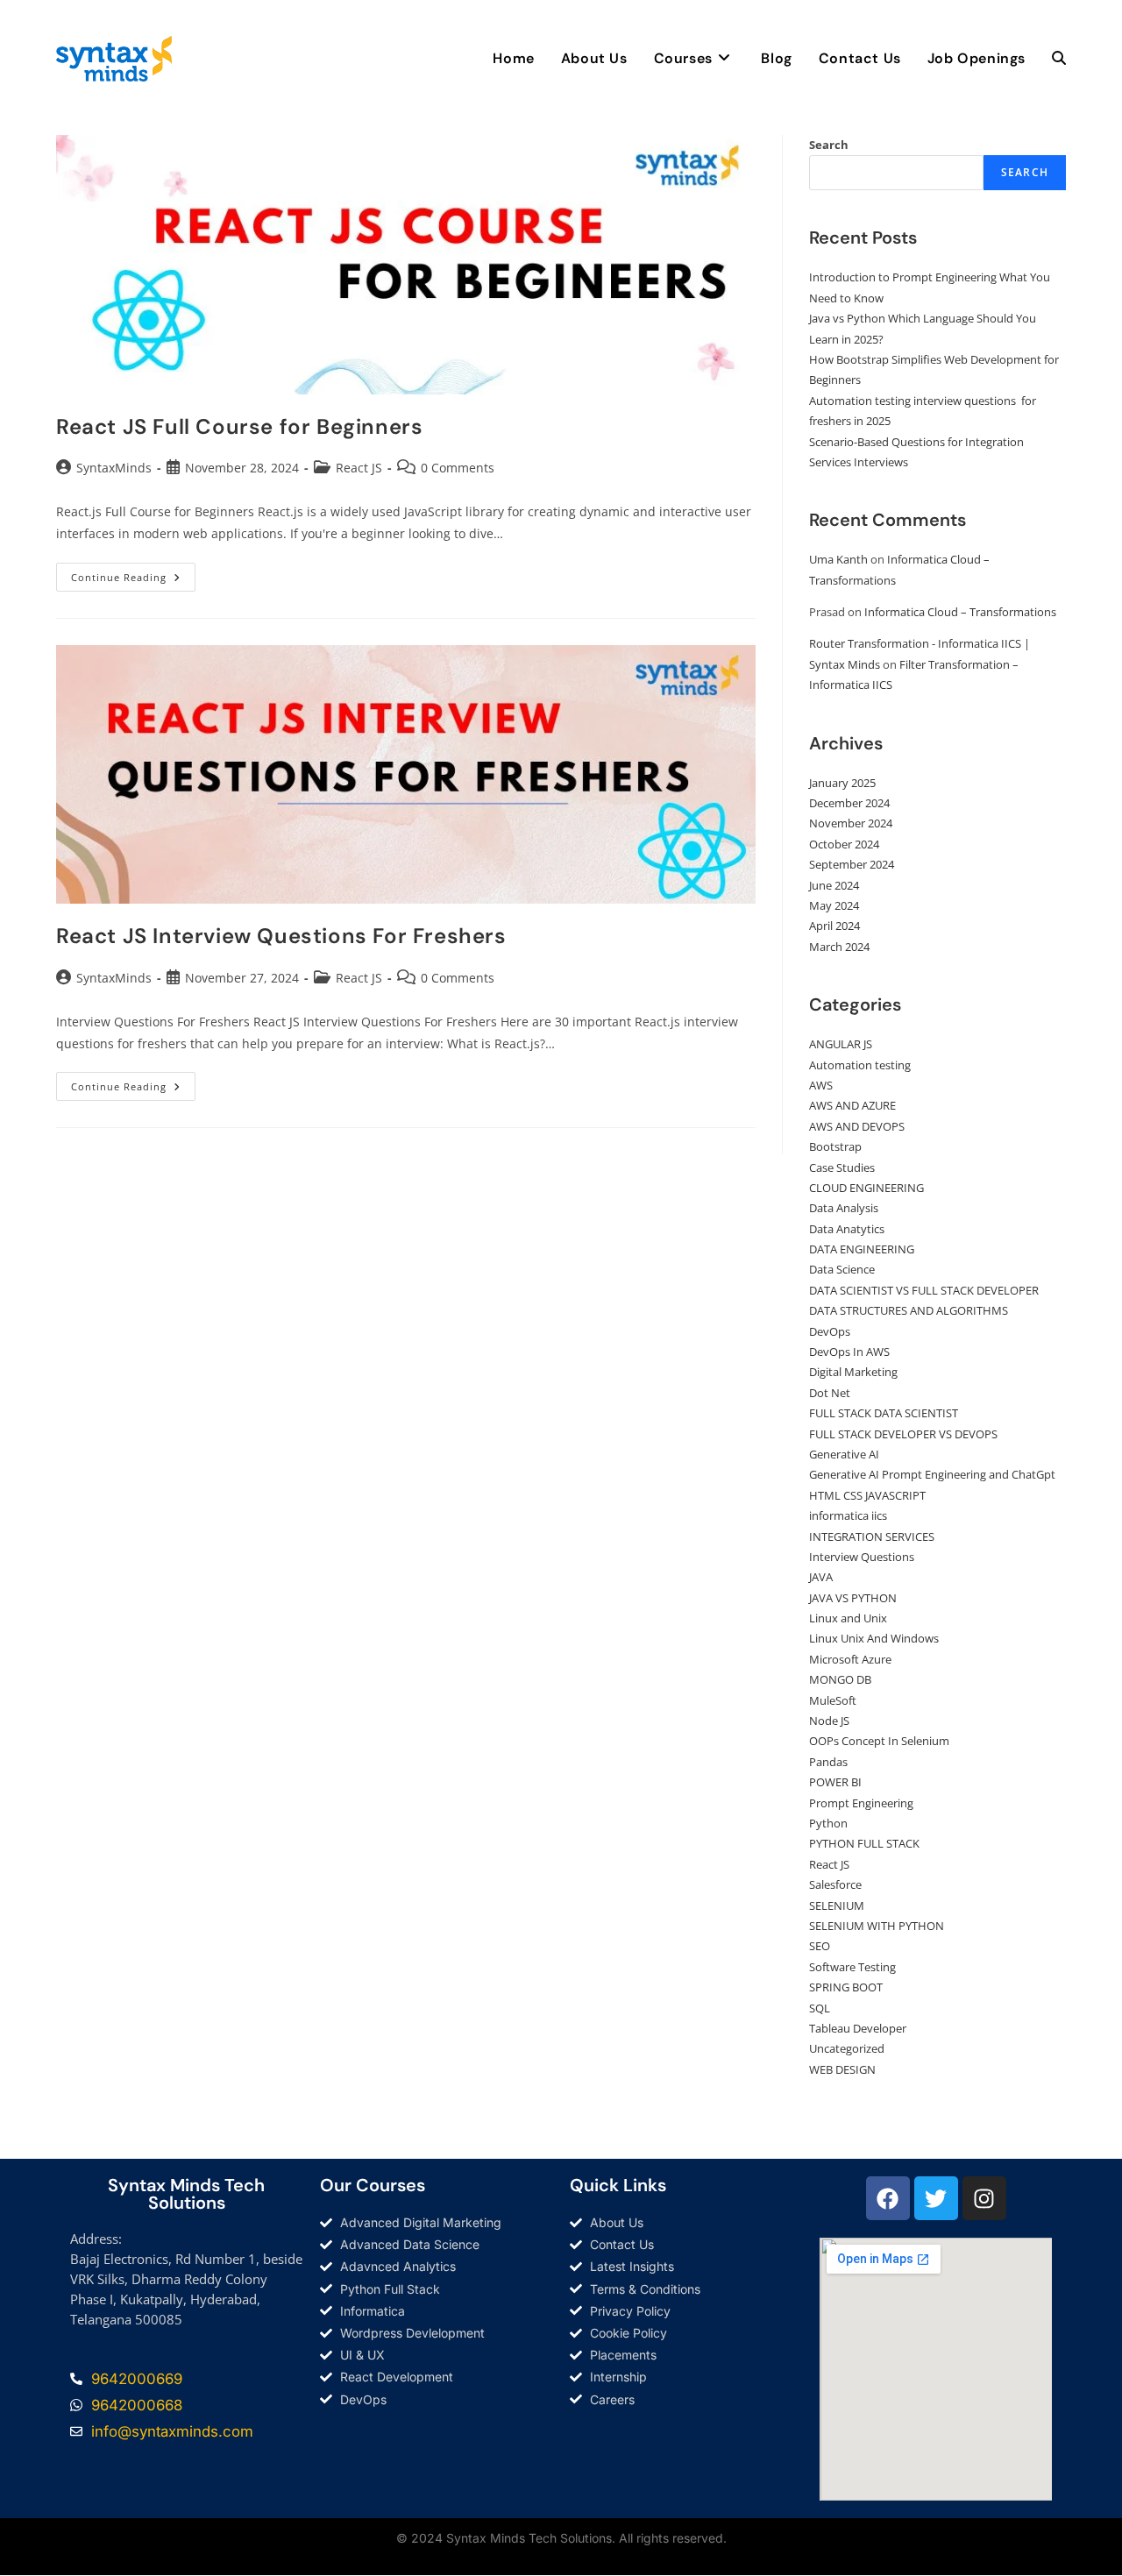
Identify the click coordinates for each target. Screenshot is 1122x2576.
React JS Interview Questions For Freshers (281, 936)
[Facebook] (888, 2198)
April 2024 (834, 926)
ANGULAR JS (841, 1044)
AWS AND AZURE (852, 1105)
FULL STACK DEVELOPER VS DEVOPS (903, 1434)
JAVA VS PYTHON (853, 1598)
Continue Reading (133, 573)
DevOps (830, 1331)
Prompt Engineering (861, 1803)
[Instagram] (984, 2198)
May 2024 (834, 905)
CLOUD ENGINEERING (866, 1188)
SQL (820, 2008)
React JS (359, 468)
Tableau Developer (858, 2028)
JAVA (821, 1577)
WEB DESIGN (842, 2069)
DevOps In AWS (849, 1352)
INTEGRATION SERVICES (872, 1536)
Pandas (828, 1762)
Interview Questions (862, 1557)
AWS (821, 1085)
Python (828, 1823)
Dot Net (830, 1393)
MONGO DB (840, 1679)
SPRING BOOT (846, 1987)
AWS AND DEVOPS (857, 1126)
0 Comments (458, 468)
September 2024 (852, 864)
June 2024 (834, 885)
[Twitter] (936, 2198)
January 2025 (842, 783)
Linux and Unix (848, 1618)
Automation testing (860, 1065)
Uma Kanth (838, 559)
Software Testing (852, 1967)
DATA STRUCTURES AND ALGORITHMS (909, 1310)
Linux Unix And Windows (874, 1638)
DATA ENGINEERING (862, 1249)
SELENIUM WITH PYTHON (877, 1926)
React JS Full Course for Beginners (239, 426)
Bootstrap (835, 1146)
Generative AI (844, 1454)
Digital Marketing (853, 1372)
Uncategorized (847, 2048)
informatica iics (848, 1515)
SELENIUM (837, 1905)
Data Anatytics (847, 1229)
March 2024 (839, 947)
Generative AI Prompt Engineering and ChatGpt (932, 1474)
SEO (820, 1946)
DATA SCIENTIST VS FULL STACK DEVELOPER (924, 1290)
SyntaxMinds (114, 468)
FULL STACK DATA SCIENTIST (884, 1413)
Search (829, 145)
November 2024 (851, 823)
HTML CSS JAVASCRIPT (867, 1495)
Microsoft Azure (850, 1659)
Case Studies (842, 1167)
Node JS (829, 1721)
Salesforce (835, 1884)
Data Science (842, 1269)
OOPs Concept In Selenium (879, 1741)
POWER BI (835, 1782)
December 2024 (849, 803)
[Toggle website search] (1059, 59)
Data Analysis (844, 1208)
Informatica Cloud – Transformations (960, 612)
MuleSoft (833, 1700)
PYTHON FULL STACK (864, 1843)
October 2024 (844, 844)
